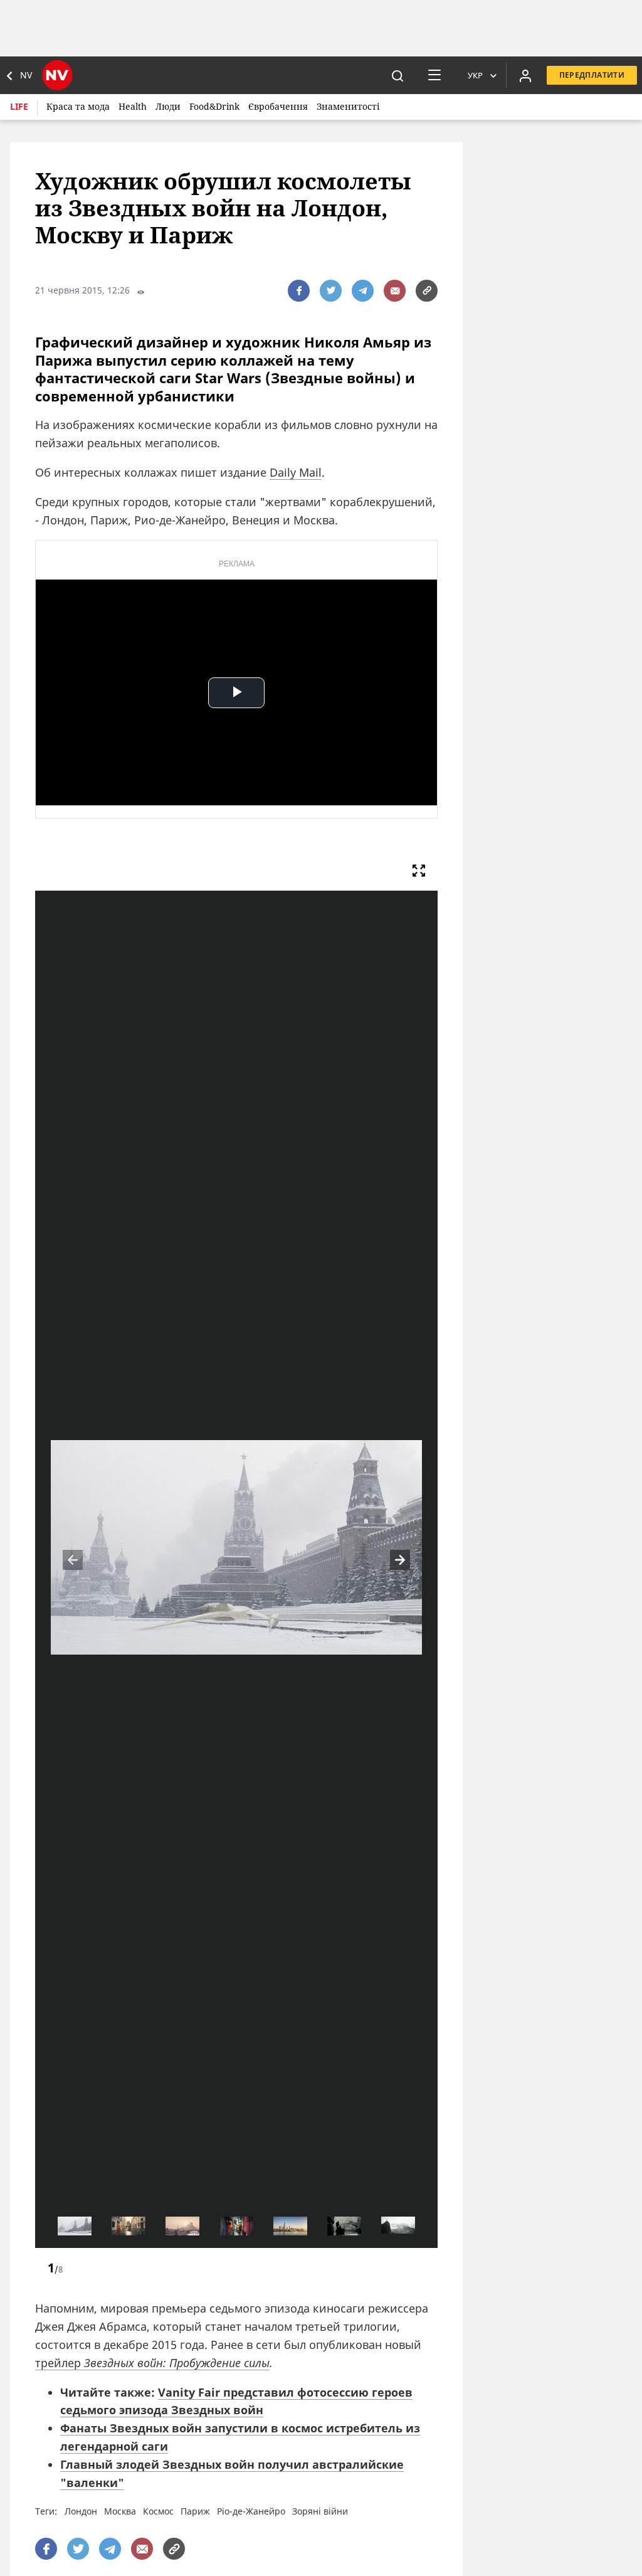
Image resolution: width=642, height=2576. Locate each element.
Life (19, 106)
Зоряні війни (320, 2511)
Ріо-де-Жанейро (251, 2511)
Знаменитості (348, 106)
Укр (475, 75)
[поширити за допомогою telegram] (363, 291)
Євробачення (278, 106)
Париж (195, 2511)
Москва (120, 2511)
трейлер (152, 2363)
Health (133, 106)
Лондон (81, 2511)
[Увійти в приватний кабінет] (525, 75)
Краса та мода (78, 106)
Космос (158, 2511)
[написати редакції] (395, 291)
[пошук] (397, 75)
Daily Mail (296, 472)
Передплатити (592, 75)
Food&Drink (214, 106)
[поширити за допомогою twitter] (331, 291)
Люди (168, 106)
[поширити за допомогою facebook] (299, 291)
